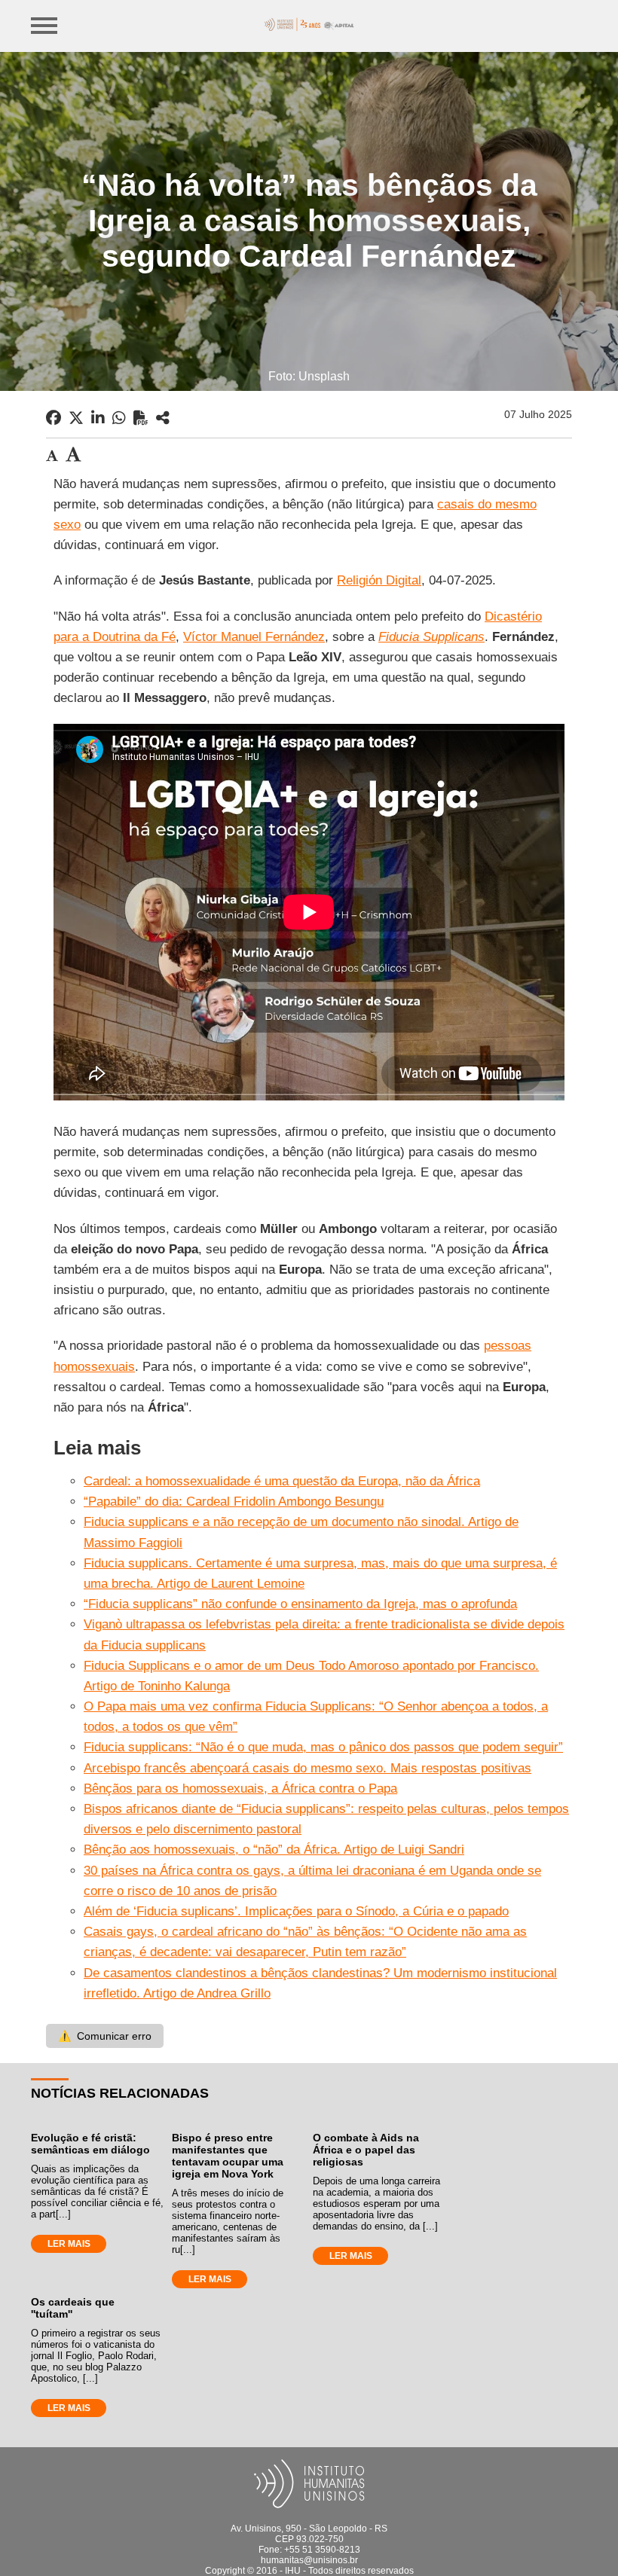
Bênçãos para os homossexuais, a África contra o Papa (240, 1789)
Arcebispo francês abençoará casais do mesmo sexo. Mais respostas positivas (307, 1768)
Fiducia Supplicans (431, 637)
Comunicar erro (105, 2036)
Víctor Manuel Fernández (254, 637)
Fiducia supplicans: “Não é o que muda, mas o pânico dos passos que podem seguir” (323, 1747)
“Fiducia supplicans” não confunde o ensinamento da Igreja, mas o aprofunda (300, 1604)
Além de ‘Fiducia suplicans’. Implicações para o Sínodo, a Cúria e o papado (296, 1911)
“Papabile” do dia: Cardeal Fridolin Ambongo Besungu (234, 1502)
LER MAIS (69, 2244)
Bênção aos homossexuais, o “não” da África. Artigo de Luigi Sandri (274, 1850)
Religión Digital (379, 580)
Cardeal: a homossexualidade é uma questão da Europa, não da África (282, 1481)
